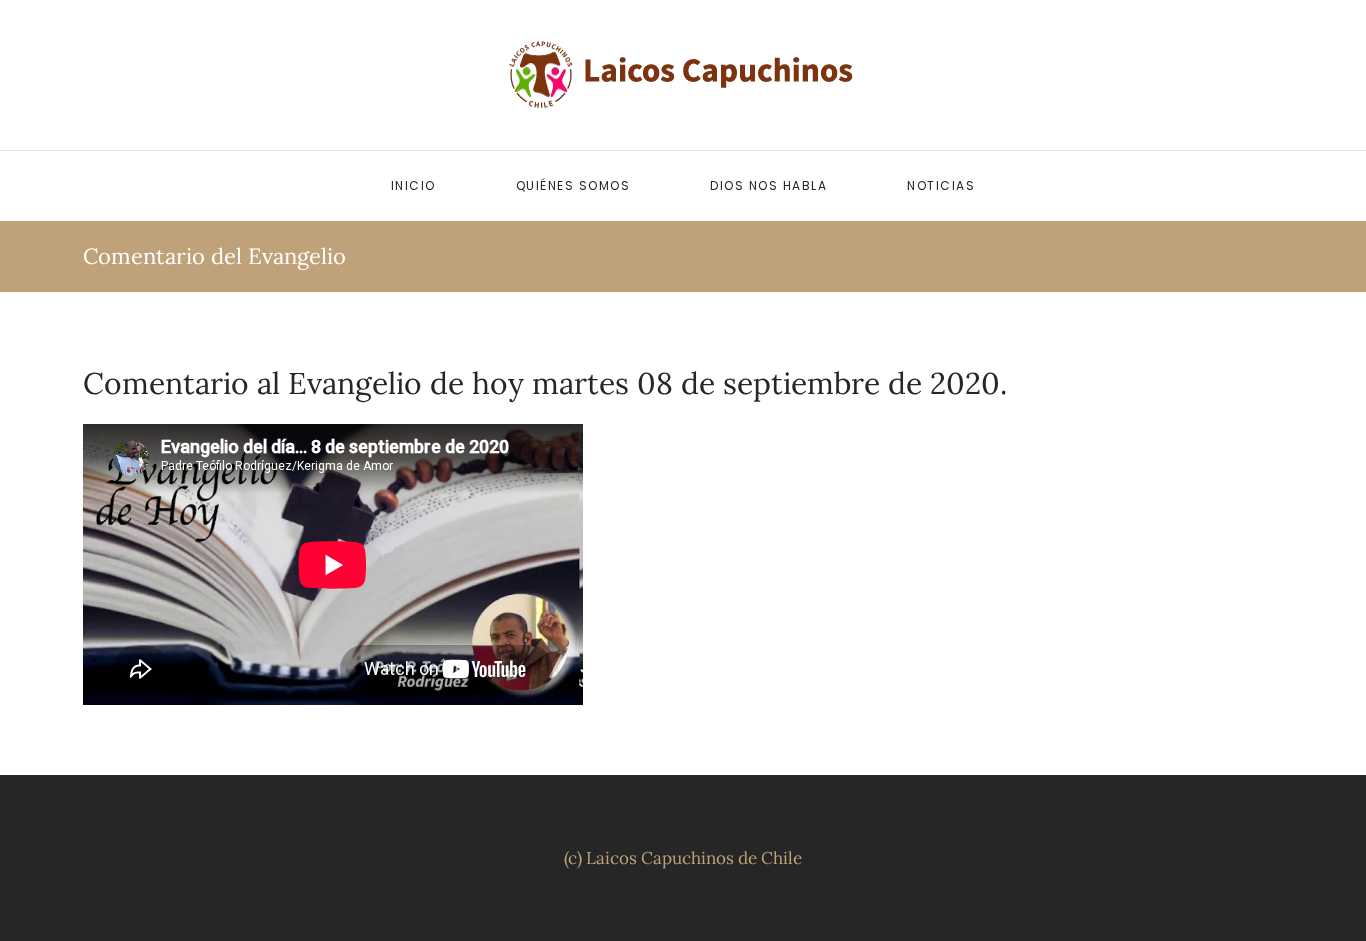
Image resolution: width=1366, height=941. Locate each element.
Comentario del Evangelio (214, 256)
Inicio (413, 185)
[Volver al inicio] (683, 75)
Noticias (941, 185)
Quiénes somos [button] (573, 185)
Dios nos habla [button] (768, 185)
